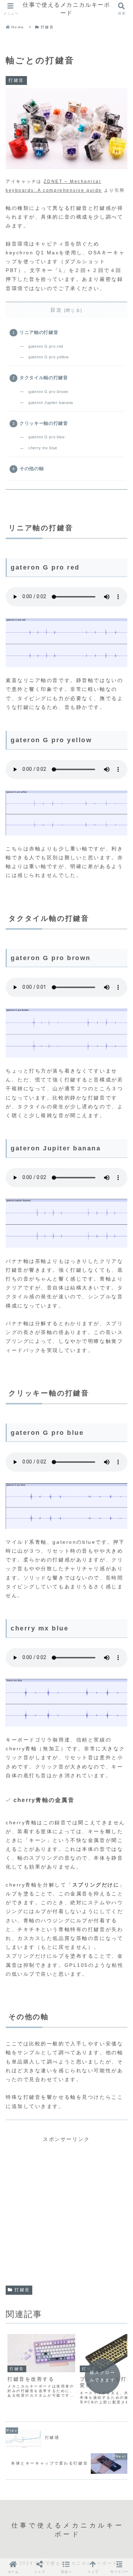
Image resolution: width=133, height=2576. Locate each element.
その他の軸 (32, 469)
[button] (67, 2567)
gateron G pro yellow (48, 357)
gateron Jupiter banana (51, 403)
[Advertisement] (66, 2210)
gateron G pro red (46, 346)
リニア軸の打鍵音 (39, 333)
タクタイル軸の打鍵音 (44, 378)
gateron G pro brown (48, 392)
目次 (56, 310)
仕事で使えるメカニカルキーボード (66, 9)
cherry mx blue (43, 448)
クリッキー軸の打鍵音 (44, 423)
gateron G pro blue (46, 437)
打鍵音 (22, 2290)
